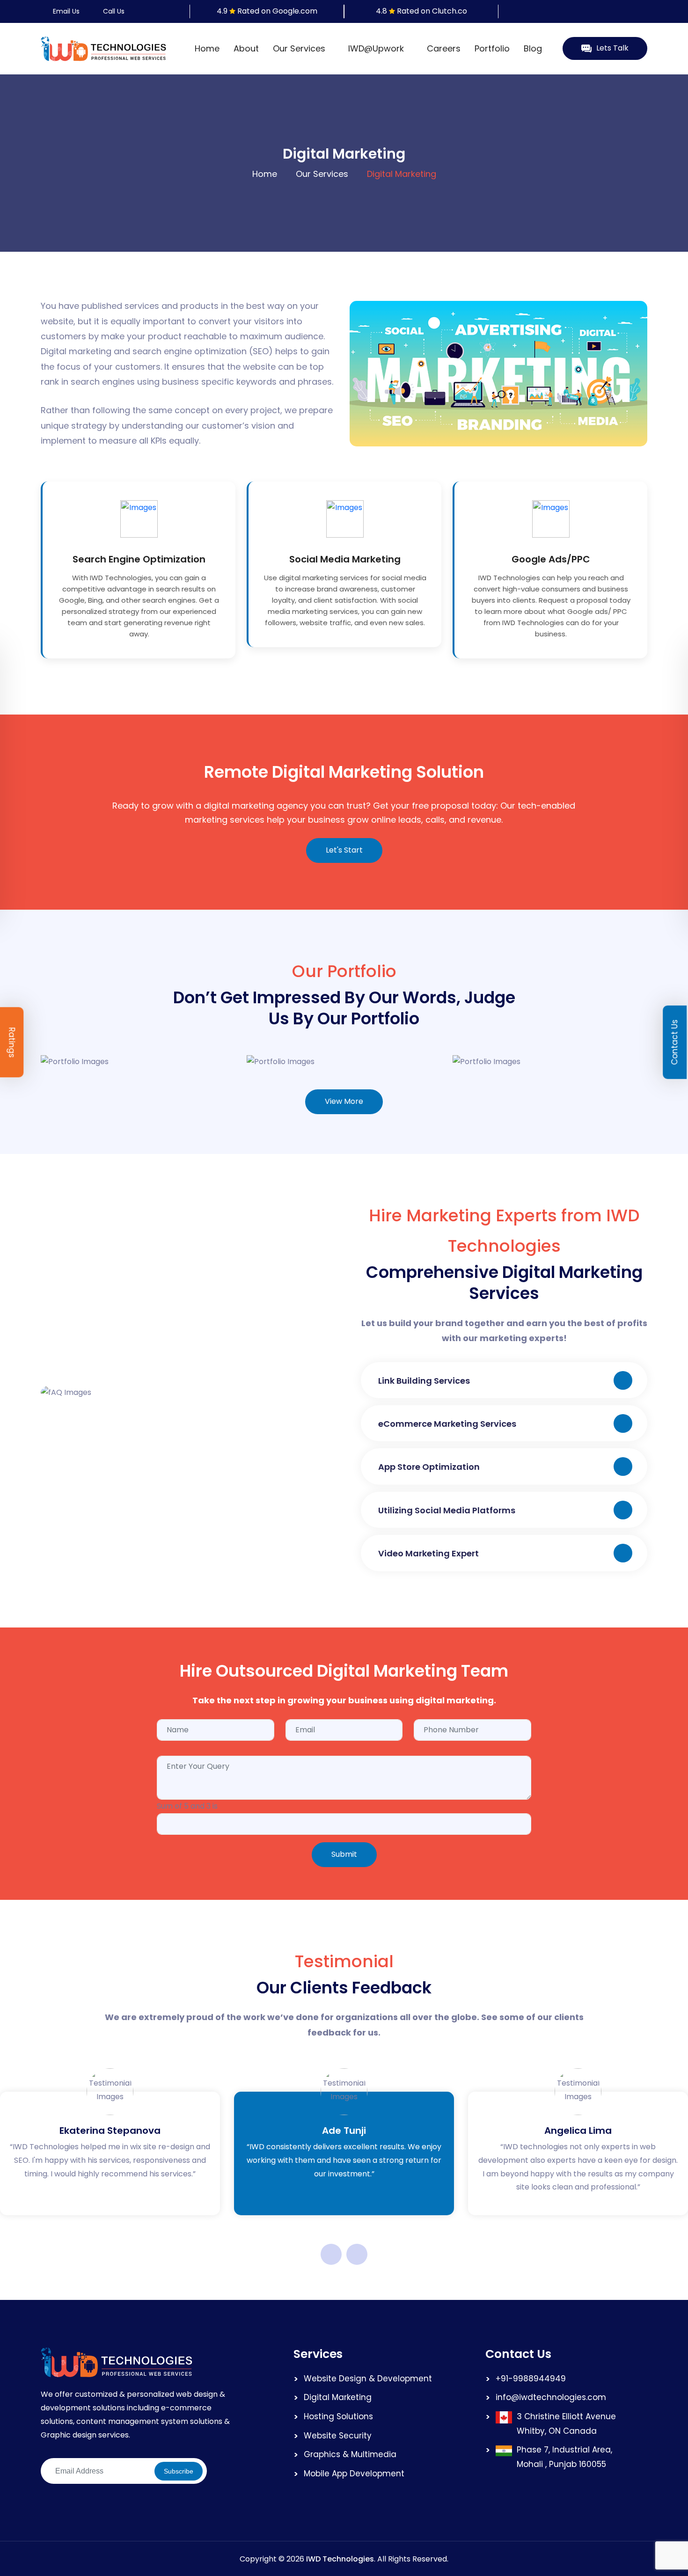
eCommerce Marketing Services (447, 1424)
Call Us (113, 11)
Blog (533, 48)
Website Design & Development (368, 2379)
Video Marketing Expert (428, 1553)
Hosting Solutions (338, 2416)
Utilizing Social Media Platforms (447, 1510)
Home (207, 48)
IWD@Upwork (377, 48)
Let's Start (344, 850)
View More (344, 1101)
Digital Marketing (338, 2397)
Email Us (65, 11)
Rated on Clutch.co (432, 11)
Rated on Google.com (277, 11)
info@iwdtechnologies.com (551, 2397)
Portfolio (492, 48)
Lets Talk (612, 48)
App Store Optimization (429, 1467)
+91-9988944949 (531, 2379)
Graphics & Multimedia (350, 2454)
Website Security (338, 2436)
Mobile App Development (354, 2474)
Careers (444, 48)
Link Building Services (424, 1381)
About (246, 48)
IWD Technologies (340, 2559)
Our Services (300, 48)
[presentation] (331, 2254)
